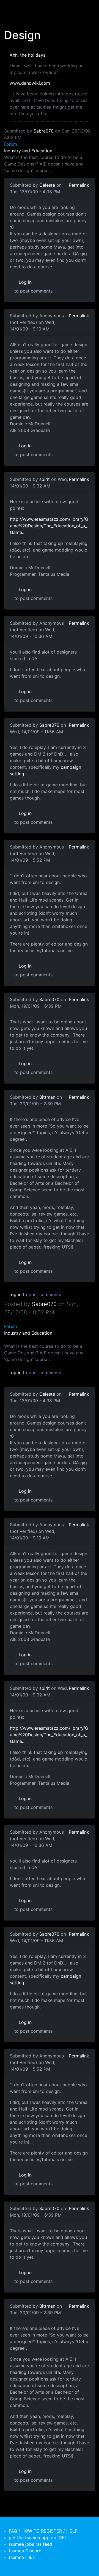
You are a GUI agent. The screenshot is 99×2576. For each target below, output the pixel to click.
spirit (45, 479)
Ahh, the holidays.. (29, 55)
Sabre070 (44, 131)
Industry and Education (28, 151)
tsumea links (22, 2557)
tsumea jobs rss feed (31, 2544)
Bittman (47, 1097)
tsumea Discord (25, 2551)
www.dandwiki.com (30, 83)
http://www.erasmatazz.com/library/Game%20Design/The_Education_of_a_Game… (49, 526)
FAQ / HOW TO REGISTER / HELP (43, 2531)
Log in (25, 282)
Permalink (79, 185)
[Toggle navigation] (12, 8)
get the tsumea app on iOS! (37, 2538)
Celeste (47, 185)
